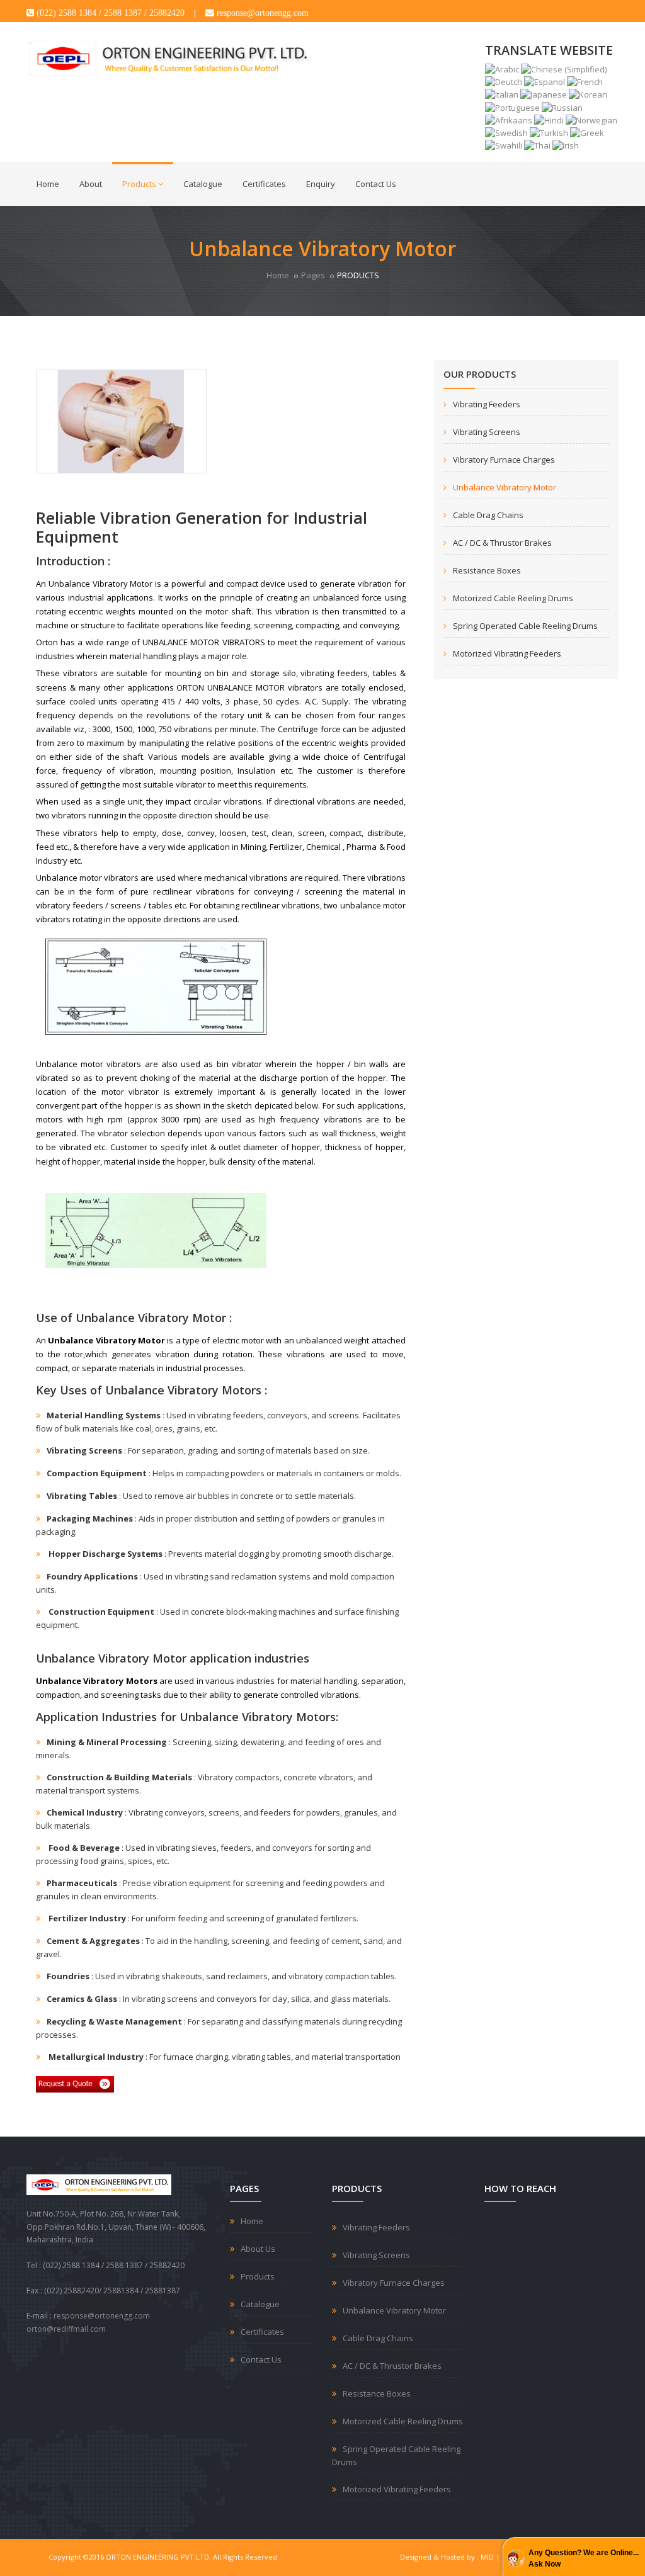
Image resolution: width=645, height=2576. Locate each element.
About (91, 184)
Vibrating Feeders (487, 404)
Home (48, 184)
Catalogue (203, 184)
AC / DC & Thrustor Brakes (502, 543)
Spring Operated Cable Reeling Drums (525, 626)
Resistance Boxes (487, 570)
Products (139, 184)
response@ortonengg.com (102, 2316)
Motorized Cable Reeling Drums (513, 598)
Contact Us (376, 184)
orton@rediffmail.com (66, 2329)
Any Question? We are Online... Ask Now (584, 2558)
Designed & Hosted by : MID (447, 2557)
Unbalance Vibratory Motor (505, 487)
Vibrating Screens (487, 432)
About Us (258, 2249)
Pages (313, 275)
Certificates (264, 184)
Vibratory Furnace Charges (504, 460)
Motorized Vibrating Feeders (507, 653)
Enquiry (321, 184)
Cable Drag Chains (488, 515)
